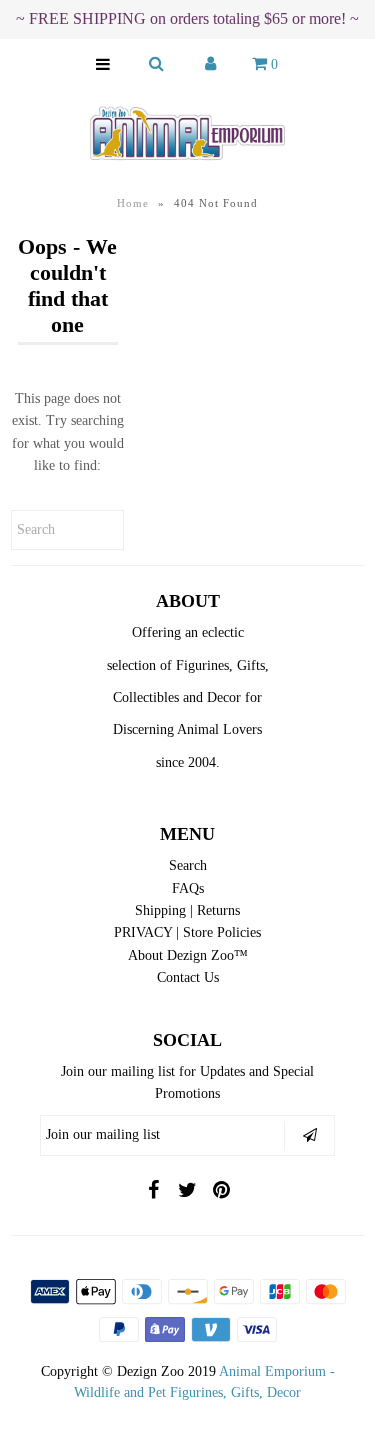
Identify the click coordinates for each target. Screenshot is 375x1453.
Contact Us (188, 977)
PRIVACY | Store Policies (187, 932)
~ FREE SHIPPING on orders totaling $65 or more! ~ (187, 18)
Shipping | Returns (187, 910)
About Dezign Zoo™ (188, 955)
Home (133, 203)
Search (188, 865)
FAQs (188, 888)
